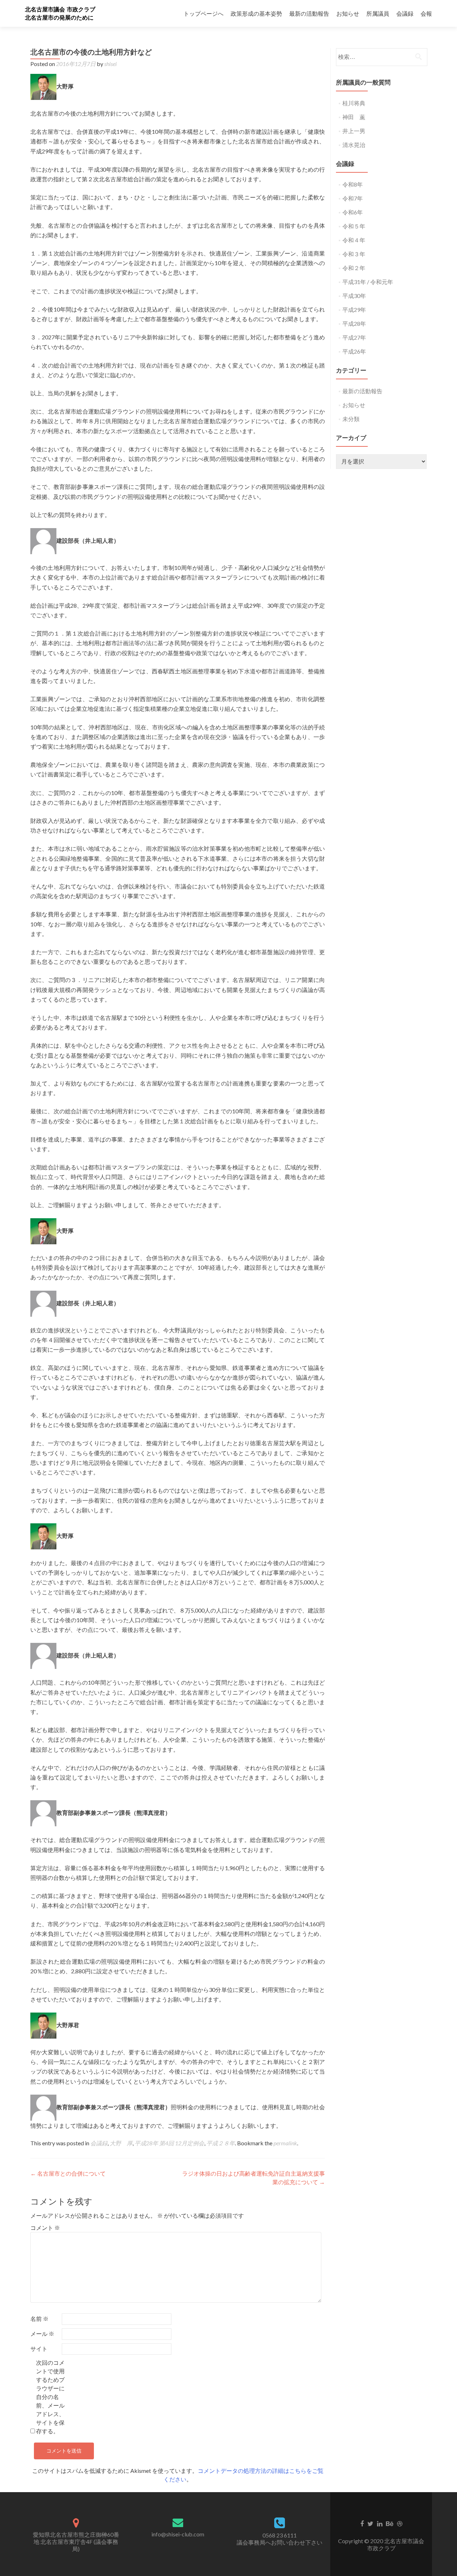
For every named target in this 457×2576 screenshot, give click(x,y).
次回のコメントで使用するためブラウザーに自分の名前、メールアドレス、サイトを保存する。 (50, 2397)
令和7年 (353, 198)
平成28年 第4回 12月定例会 (169, 2143)
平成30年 (354, 296)
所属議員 (378, 13)
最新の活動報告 (309, 13)
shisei (111, 64)
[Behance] (390, 2523)
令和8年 (353, 184)
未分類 (351, 419)
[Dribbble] (400, 2523)
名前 (39, 2319)
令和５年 (354, 226)
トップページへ (204, 13)
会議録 (405, 13)
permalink (285, 2143)
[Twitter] (370, 2523)
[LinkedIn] (380, 2523)
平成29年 (354, 310)
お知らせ (348, 13)
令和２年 (354, 268)
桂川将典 (354, 103)
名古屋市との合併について (68, 2173)
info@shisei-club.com (178, 2534)
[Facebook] (362, 2523)
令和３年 (354, 254)
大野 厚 (121, 2143)
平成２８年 (221, 2143)
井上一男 (354, 131)
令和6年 (353, 212)
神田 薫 (354, 117)
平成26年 (354, 351)
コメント (45, 2228)
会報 (426, 13)
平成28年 (354, 323)
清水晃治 (354, 145)
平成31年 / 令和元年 (368, 282)
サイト (39, 2349)
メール (42, 2334)
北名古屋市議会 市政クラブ (60, 9)
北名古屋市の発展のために (59, 18)
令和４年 (354, 240)
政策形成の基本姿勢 (256, 13)
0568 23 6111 (280, 2535)
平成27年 (354, 337)
